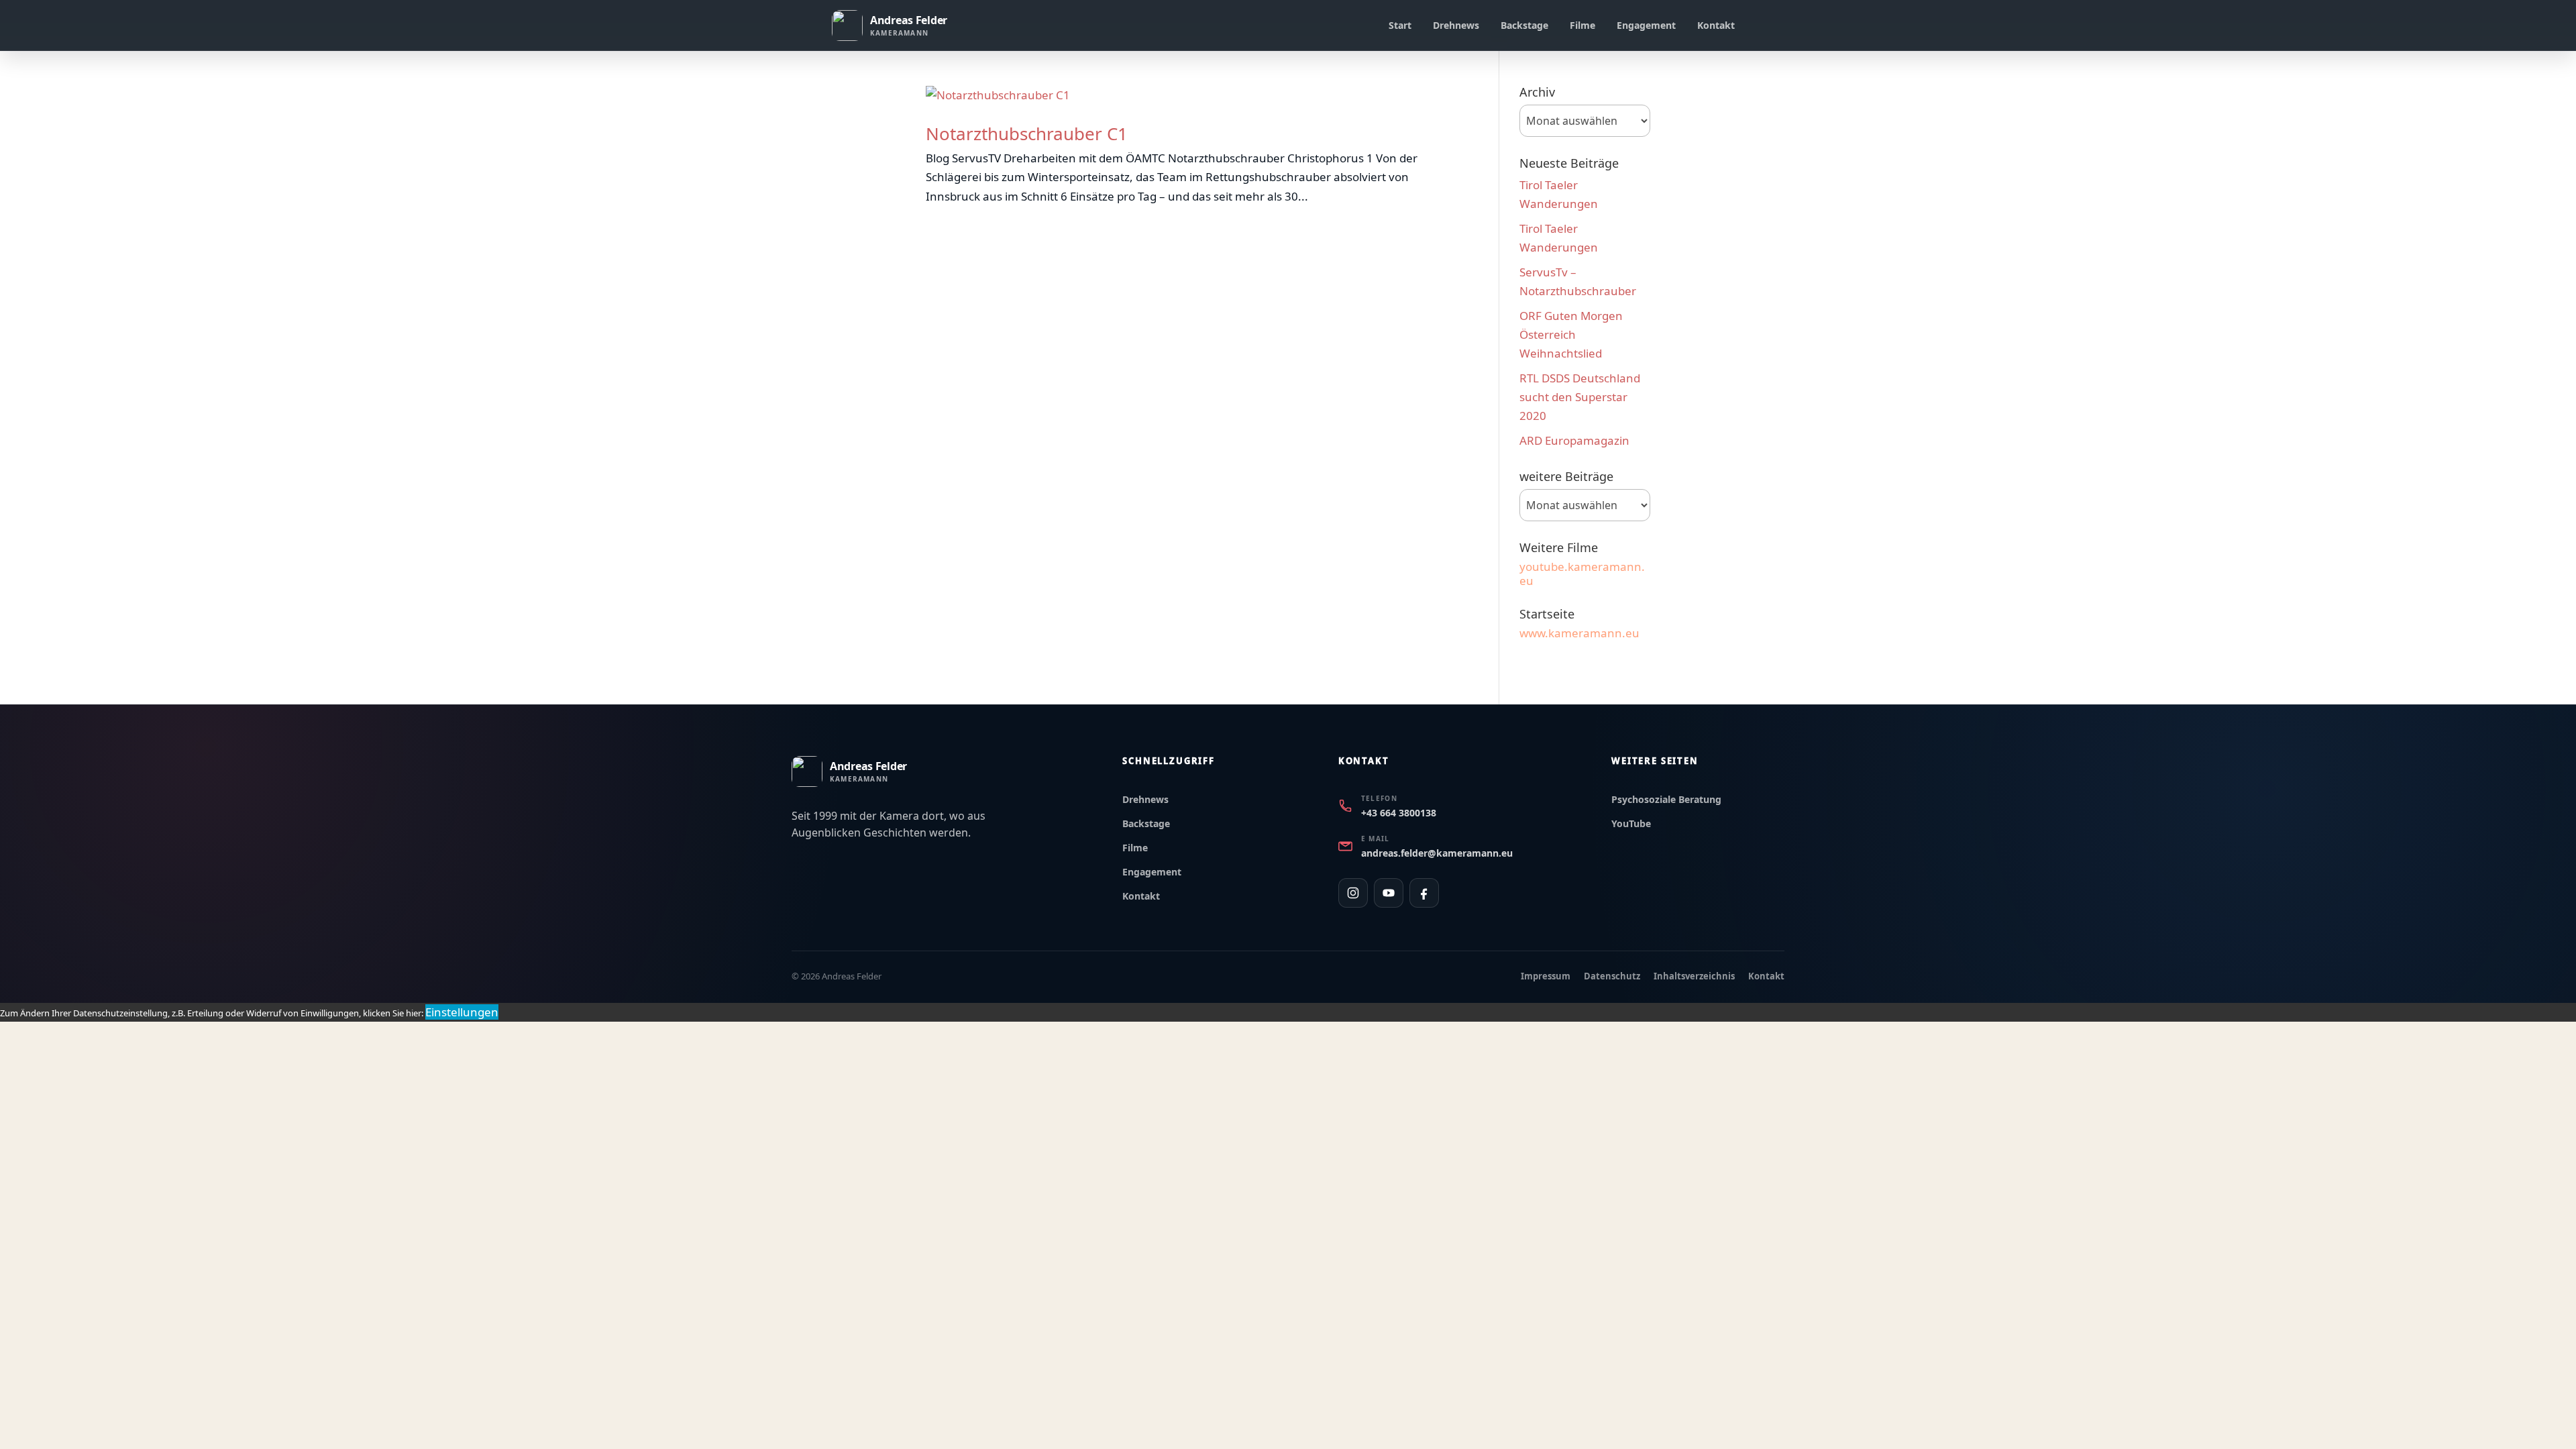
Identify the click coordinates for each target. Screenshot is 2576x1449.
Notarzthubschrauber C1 (1027, 133)
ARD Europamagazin (1574, 440)
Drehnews (1456, 25)
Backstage (1524, 25)
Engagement (1646, 25)
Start (1400, 25)
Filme (1582, 25)
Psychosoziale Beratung (1666, 799)
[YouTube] (1389, 893)
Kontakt (1716, 25)
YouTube (1631, 823)
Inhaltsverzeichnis (1694, 976)
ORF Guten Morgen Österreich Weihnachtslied (1571, 334)
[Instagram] (1353, 893)
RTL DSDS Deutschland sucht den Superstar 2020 (1580, 397)
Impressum (1546, 976)
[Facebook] (1424, 893)
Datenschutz (1612, 976)
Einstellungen (462, 1012)
